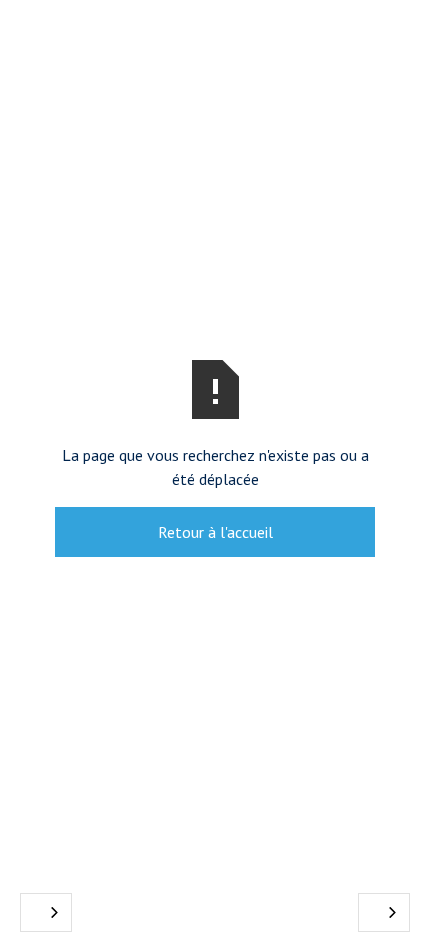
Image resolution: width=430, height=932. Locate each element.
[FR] (46, 912)
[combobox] (46, 912)
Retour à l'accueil (215, 532)
